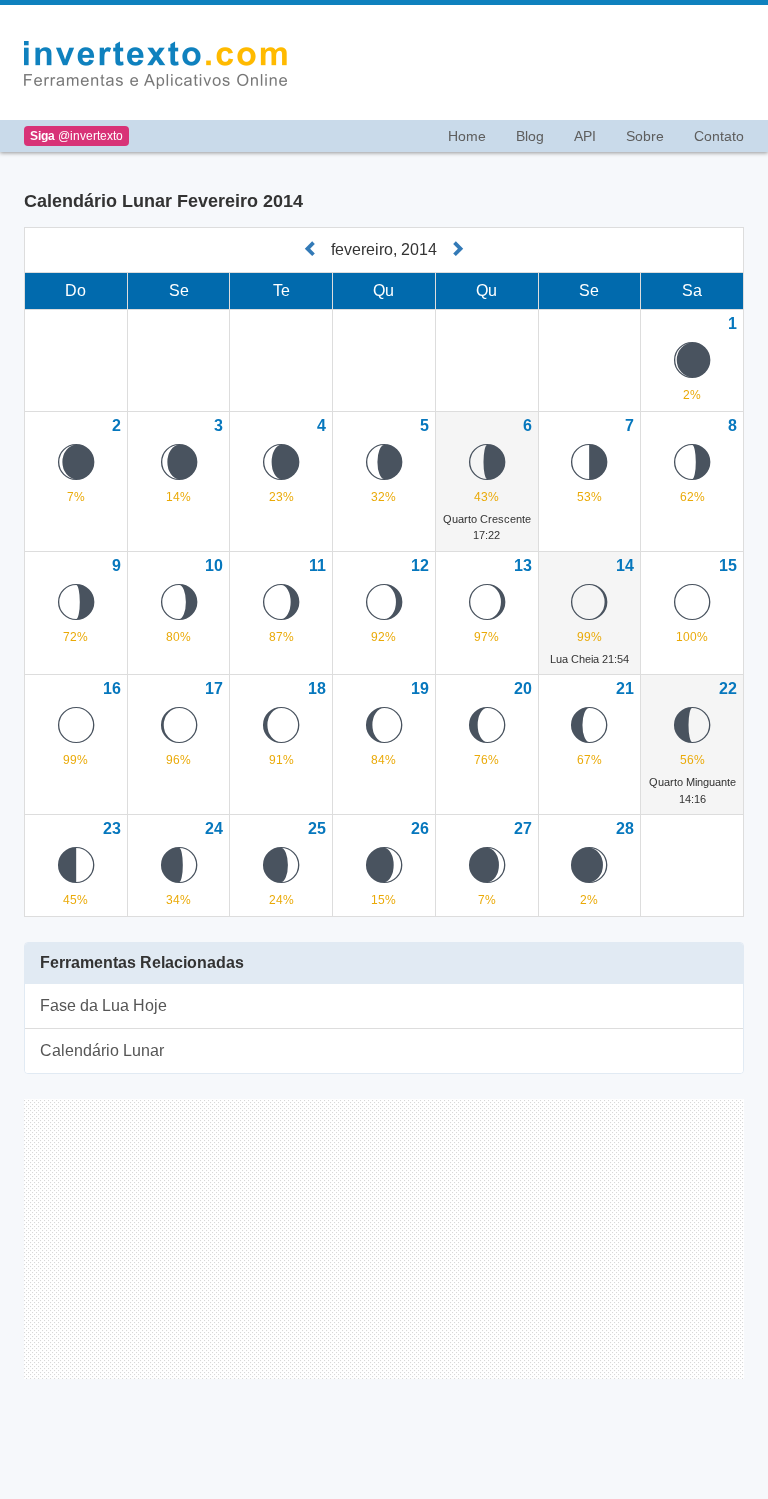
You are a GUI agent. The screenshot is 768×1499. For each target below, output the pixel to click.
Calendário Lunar (102, 1050)
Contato (719, 136)
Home (467, 136)
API (585, 136)
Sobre (645, 136)
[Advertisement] (527, 63)
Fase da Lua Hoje (103, 1005)
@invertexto (76, 136)
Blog (530, 136)
